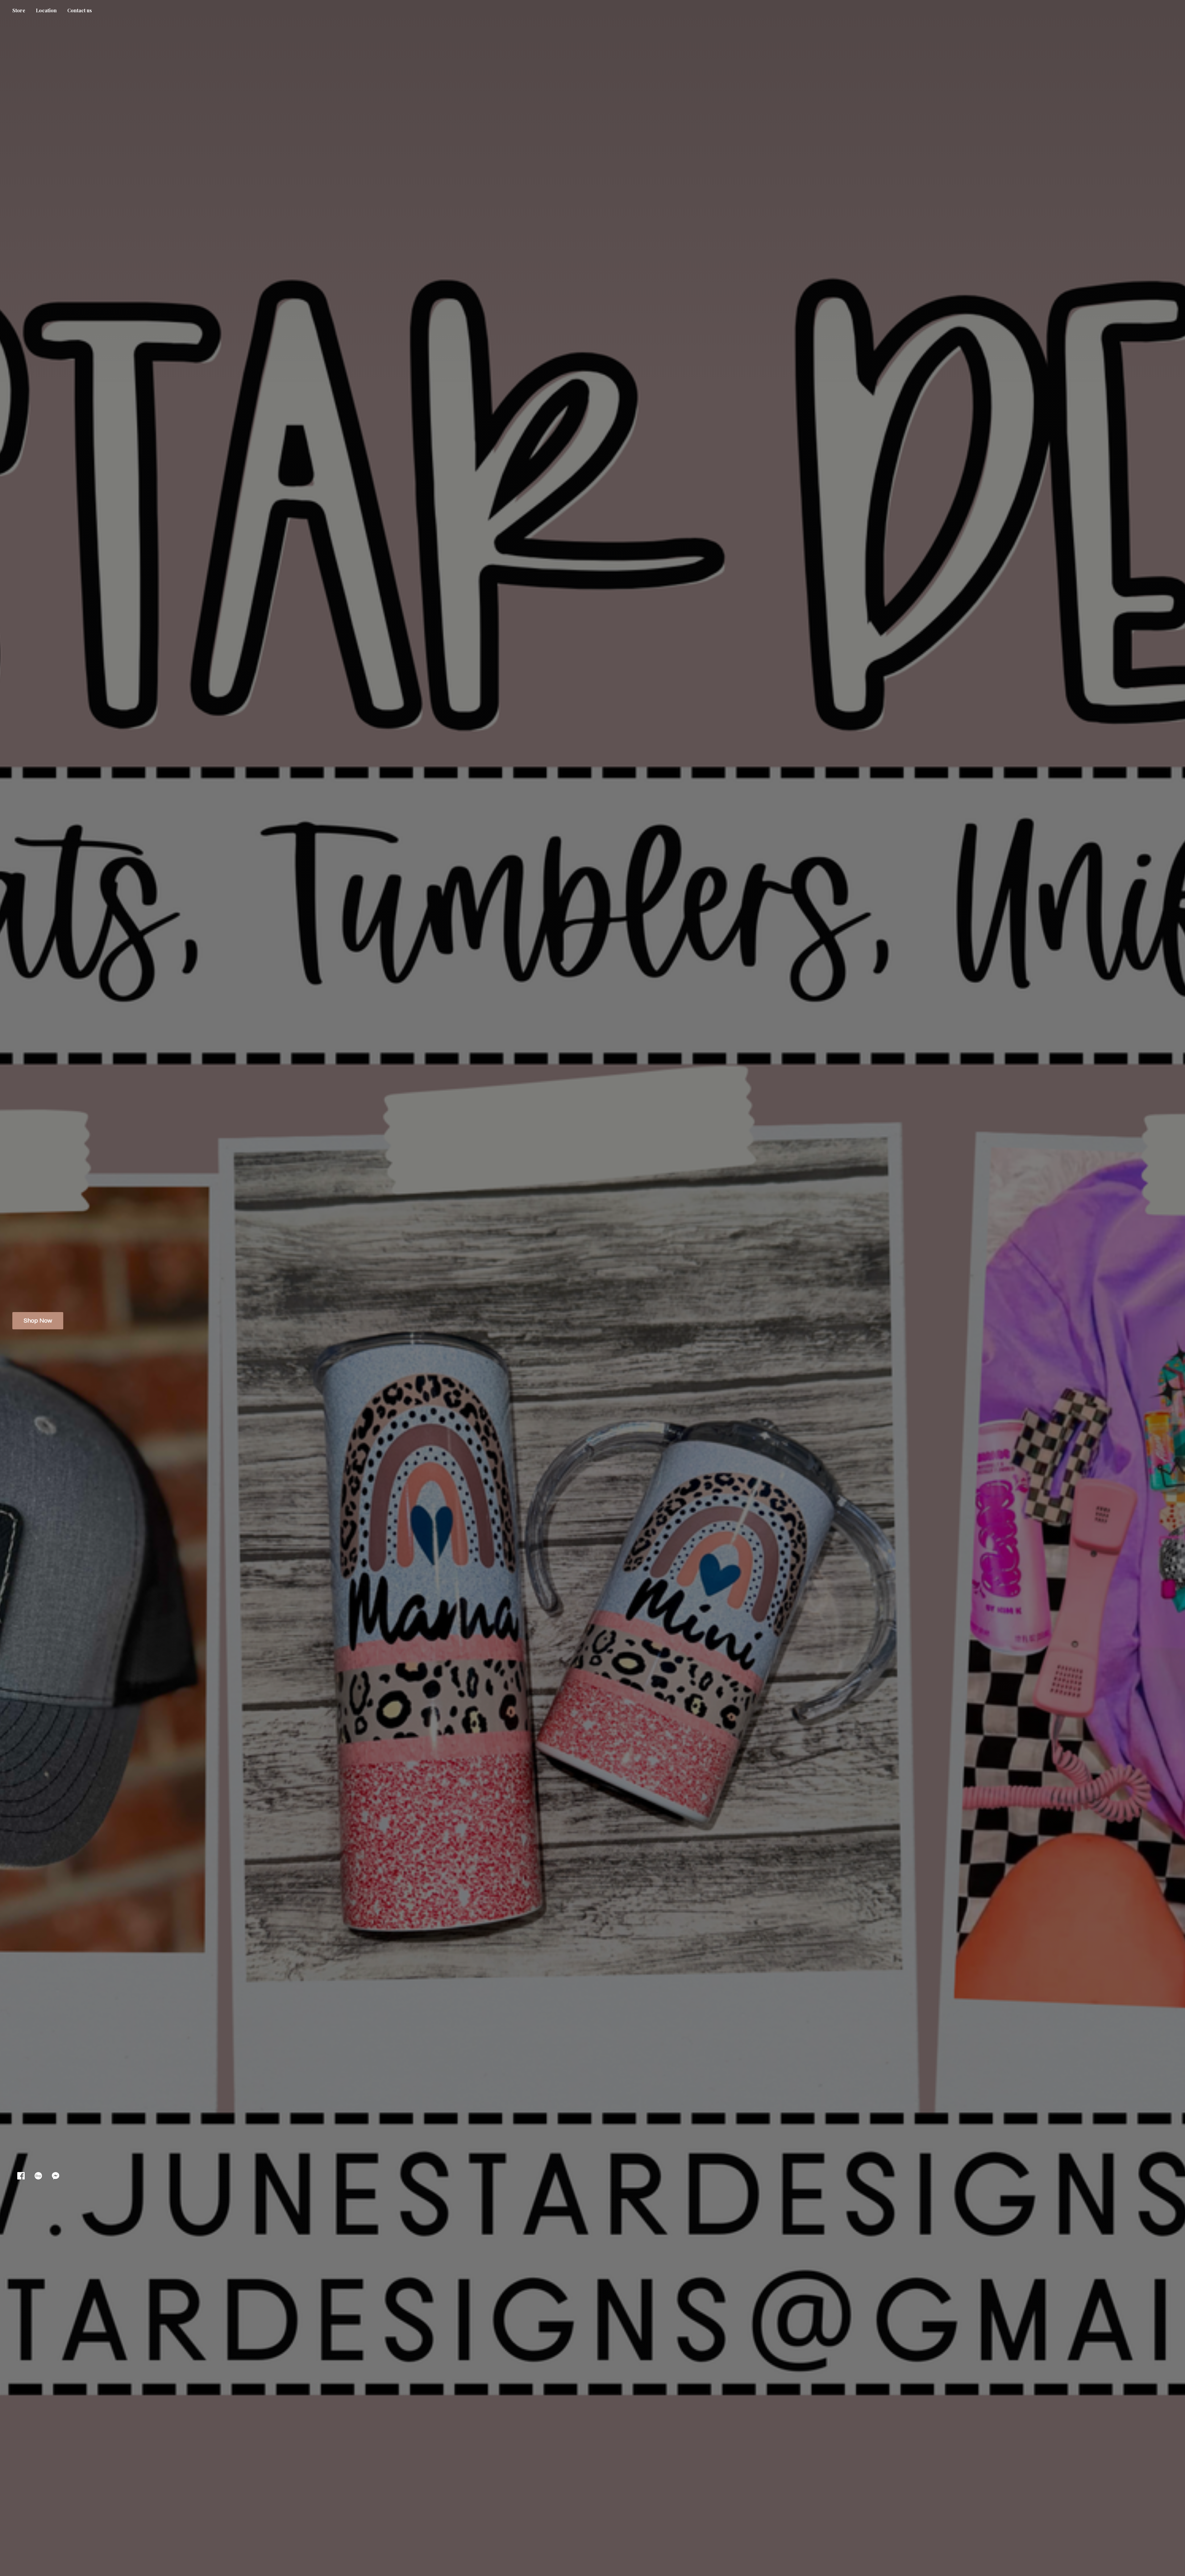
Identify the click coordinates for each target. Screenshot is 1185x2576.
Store (19, 10)
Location (46, 10)
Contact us (80, 10)
